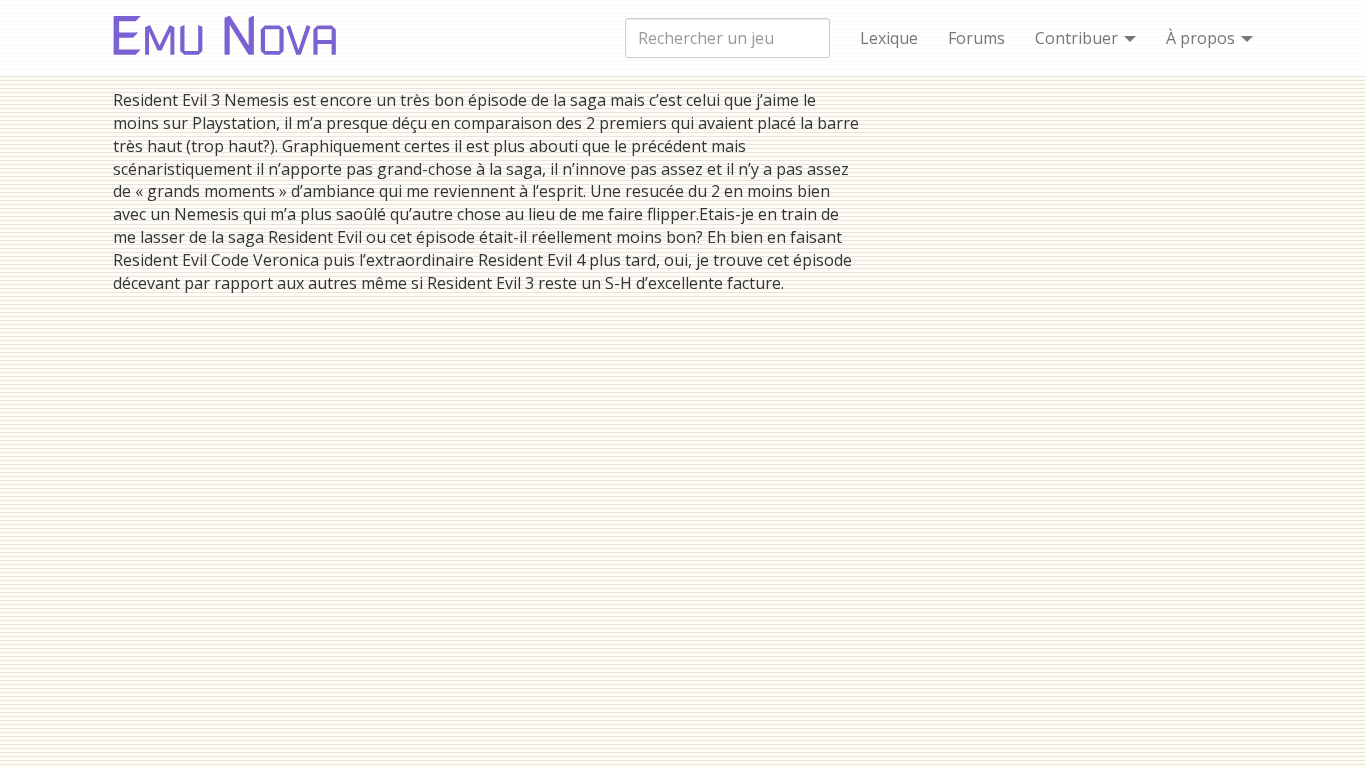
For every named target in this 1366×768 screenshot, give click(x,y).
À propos (1202, 38)
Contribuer (1078, 38)
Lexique (889, 38)
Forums (976, 38)
